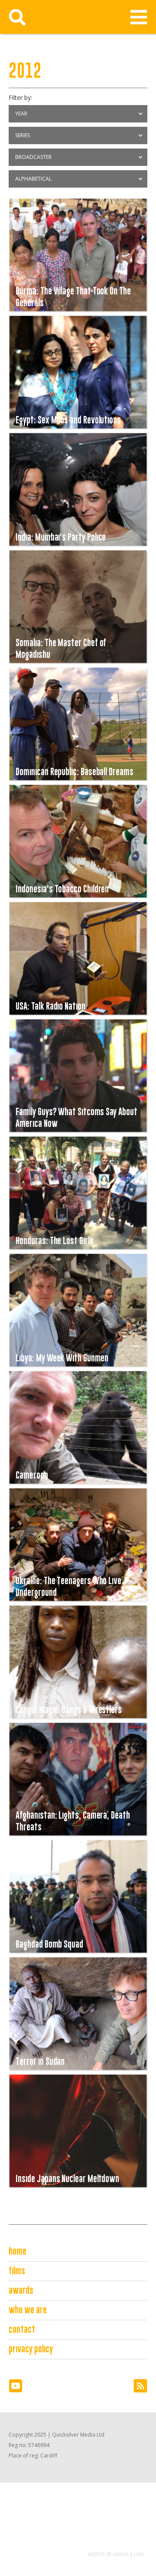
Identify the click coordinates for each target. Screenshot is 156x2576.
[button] (139, 17)
